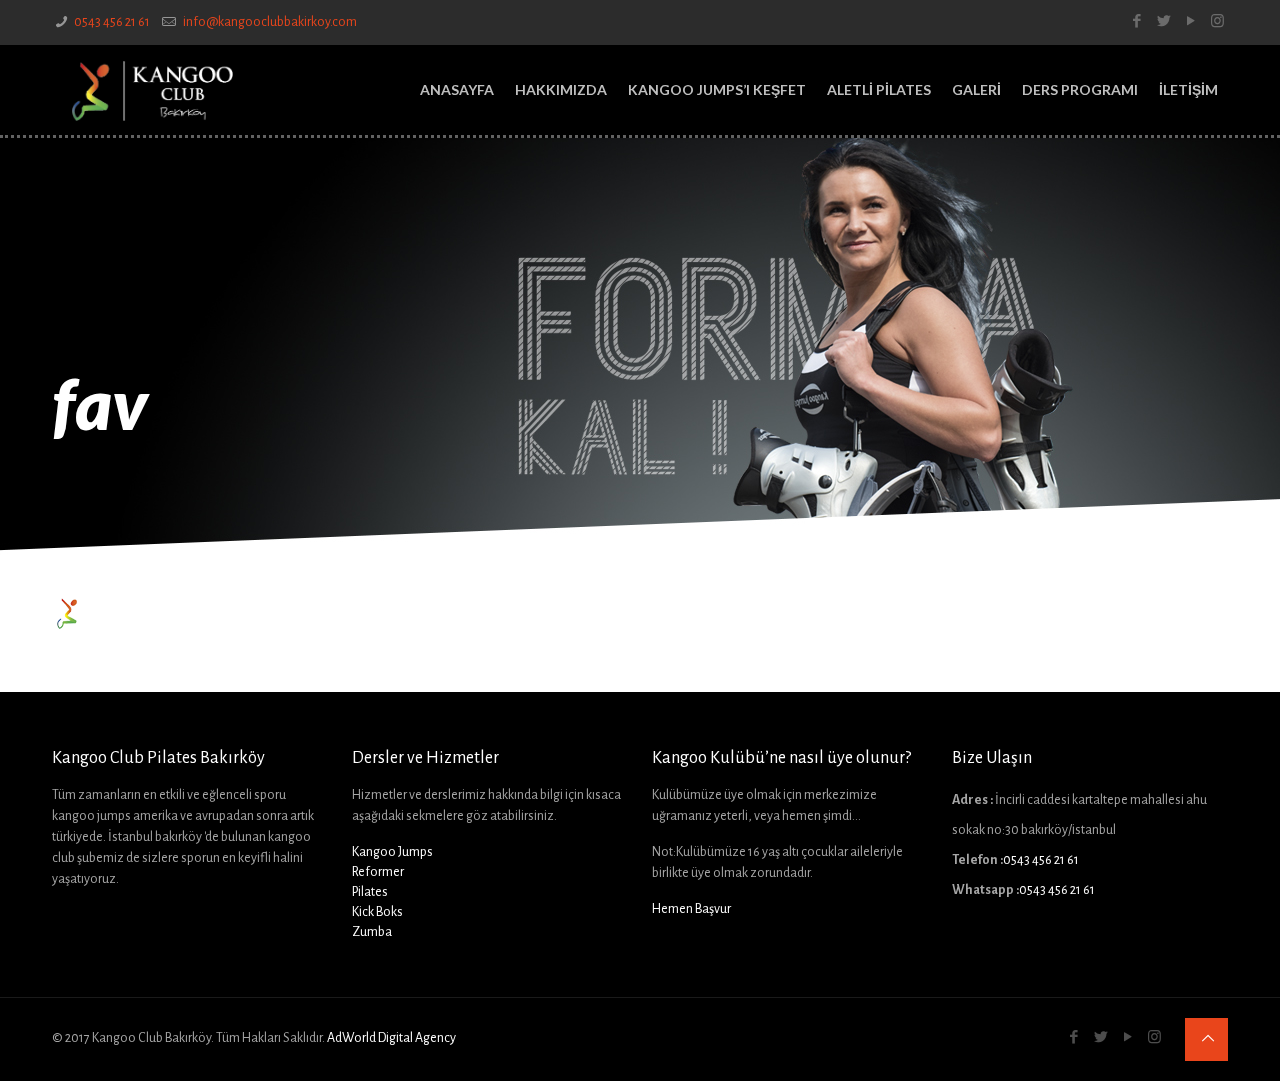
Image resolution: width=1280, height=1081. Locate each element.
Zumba (372, 932)
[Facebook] (1136, 21)
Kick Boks (377, 912)
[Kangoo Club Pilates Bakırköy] (152, 90)
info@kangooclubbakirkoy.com (269, 22)
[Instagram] (1217, 21)
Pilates (370, 892)
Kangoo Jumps (392, 852)
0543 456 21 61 (112, 22)
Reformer (378, 872)
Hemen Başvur (691, 909)
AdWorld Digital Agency (391, 1038)
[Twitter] (1163, 21)
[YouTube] (1190, 21)
